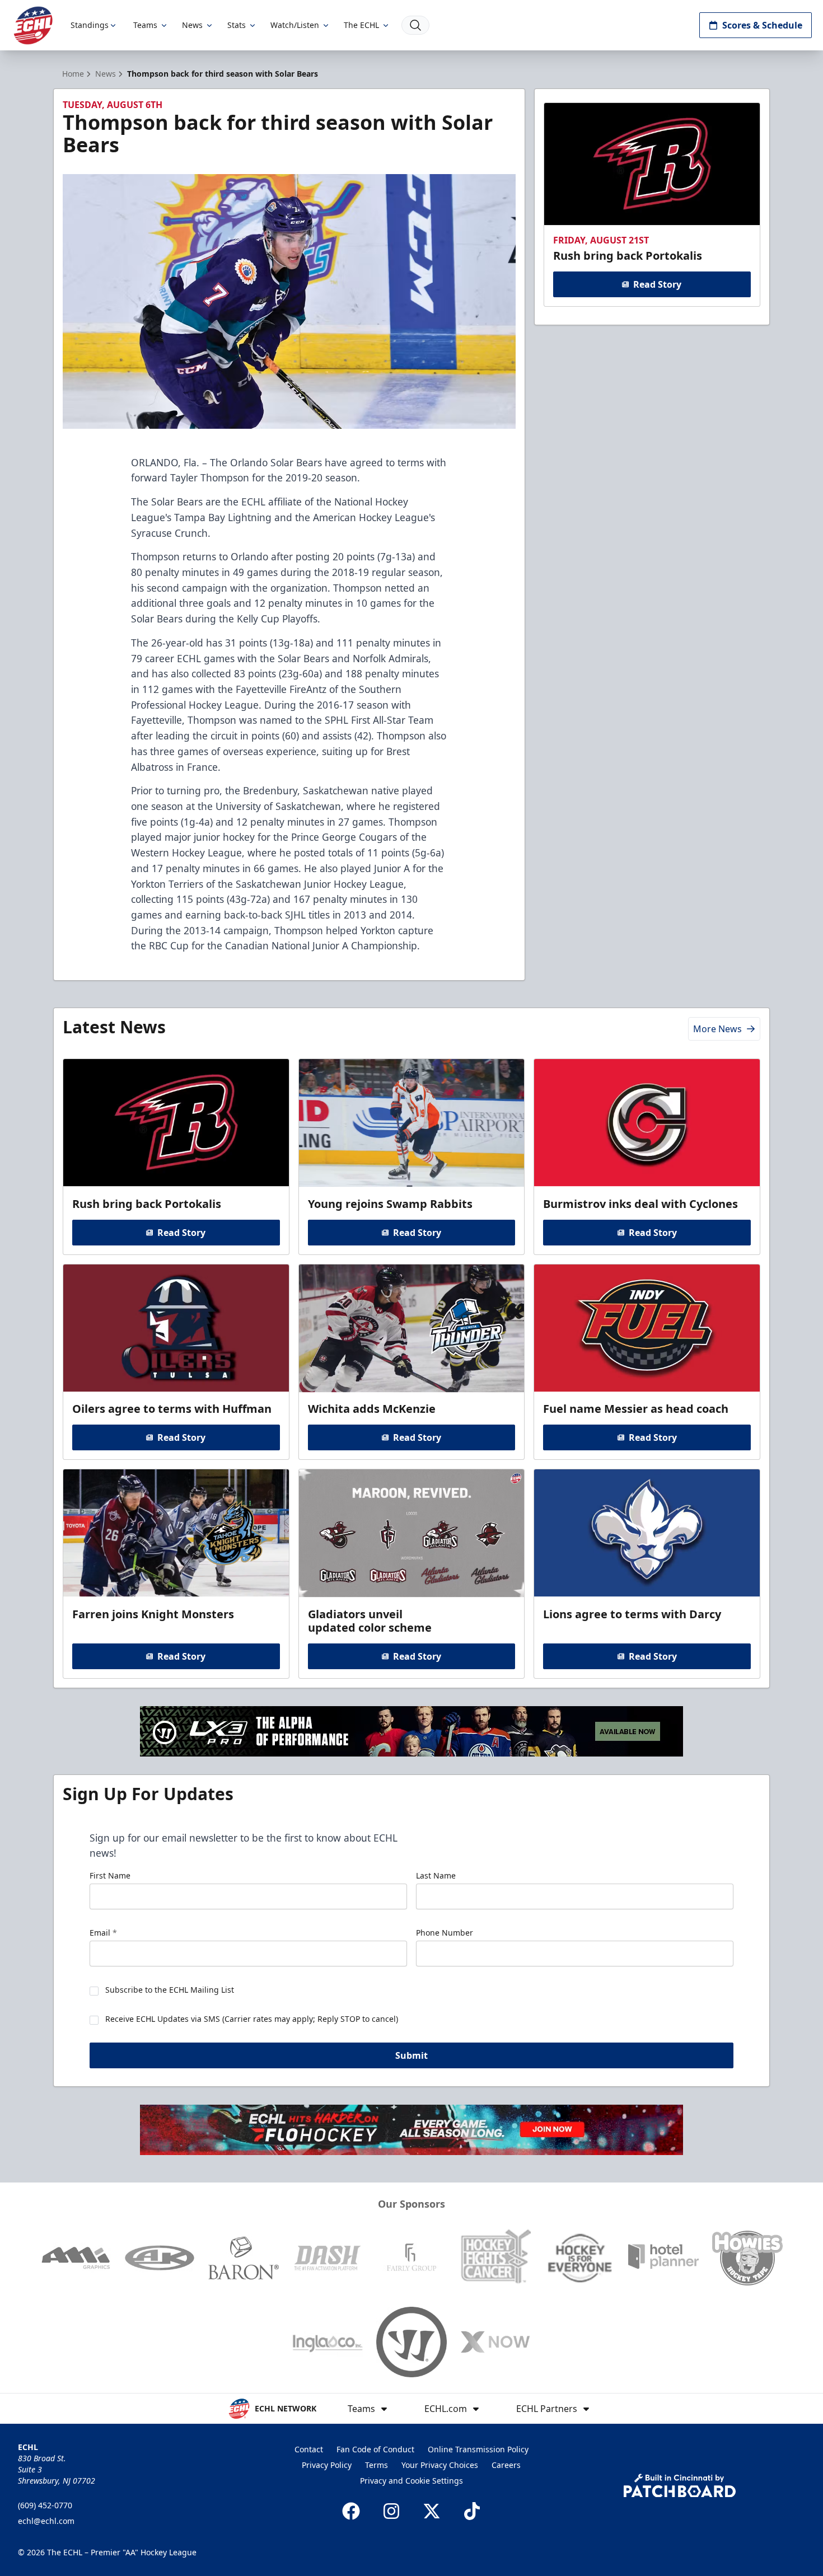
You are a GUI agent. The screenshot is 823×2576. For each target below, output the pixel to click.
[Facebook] (351, 2511)
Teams (145, 25)
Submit (411, 2055)
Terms (377, 2465)
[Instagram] (391, 2511)
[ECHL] (33, 25)
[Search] (415, 25)
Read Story (657, 284)
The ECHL (361, 25)
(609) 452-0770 (45, 2505)
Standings (90, 25)
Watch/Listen (295, 25)
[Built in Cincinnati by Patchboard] (680, 2486)
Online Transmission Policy (478, 2449)
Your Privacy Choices (440, 2465)
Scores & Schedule (762, 25)
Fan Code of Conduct (375, 2449)
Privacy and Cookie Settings (411, 2481)
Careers (506, 2465)
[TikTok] (472, 2511)
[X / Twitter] (432, 2511)
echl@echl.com (46, 2521)
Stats (237, 25)
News (192, 25)
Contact (309, 2449)
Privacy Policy (327, 2465)
